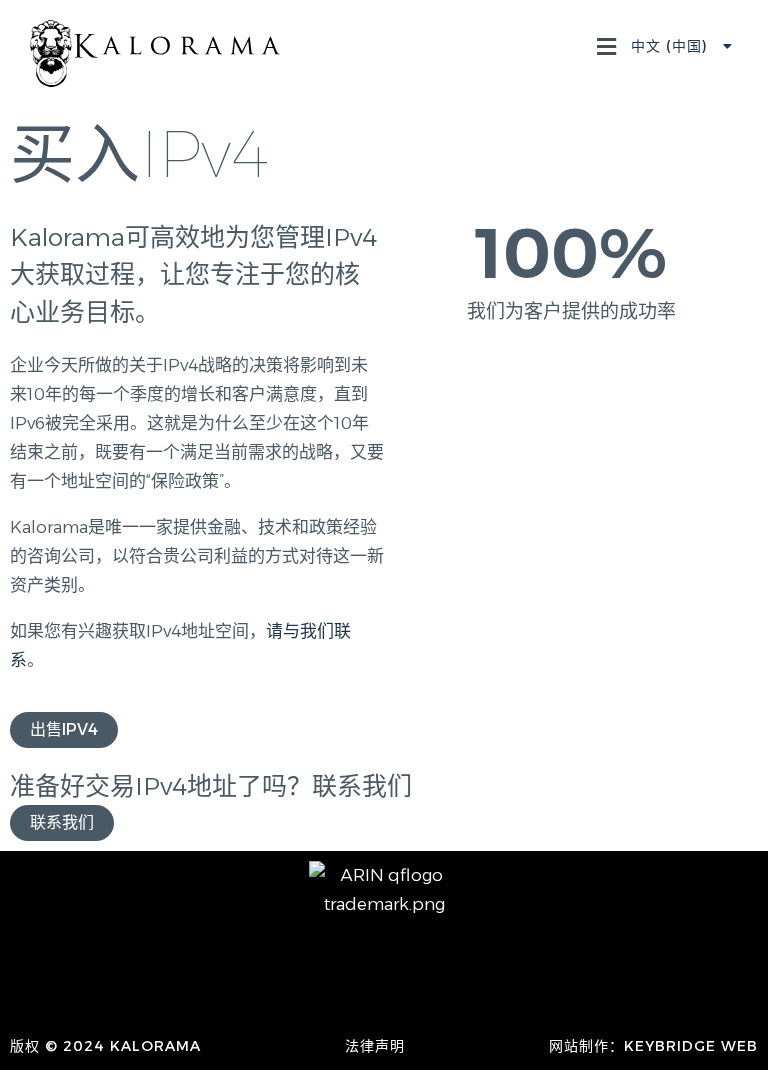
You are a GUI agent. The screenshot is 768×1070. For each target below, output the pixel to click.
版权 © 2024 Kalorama (105, 1046)
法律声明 (375, 1046)
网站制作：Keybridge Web (653, 1046)
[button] (606, 48)
